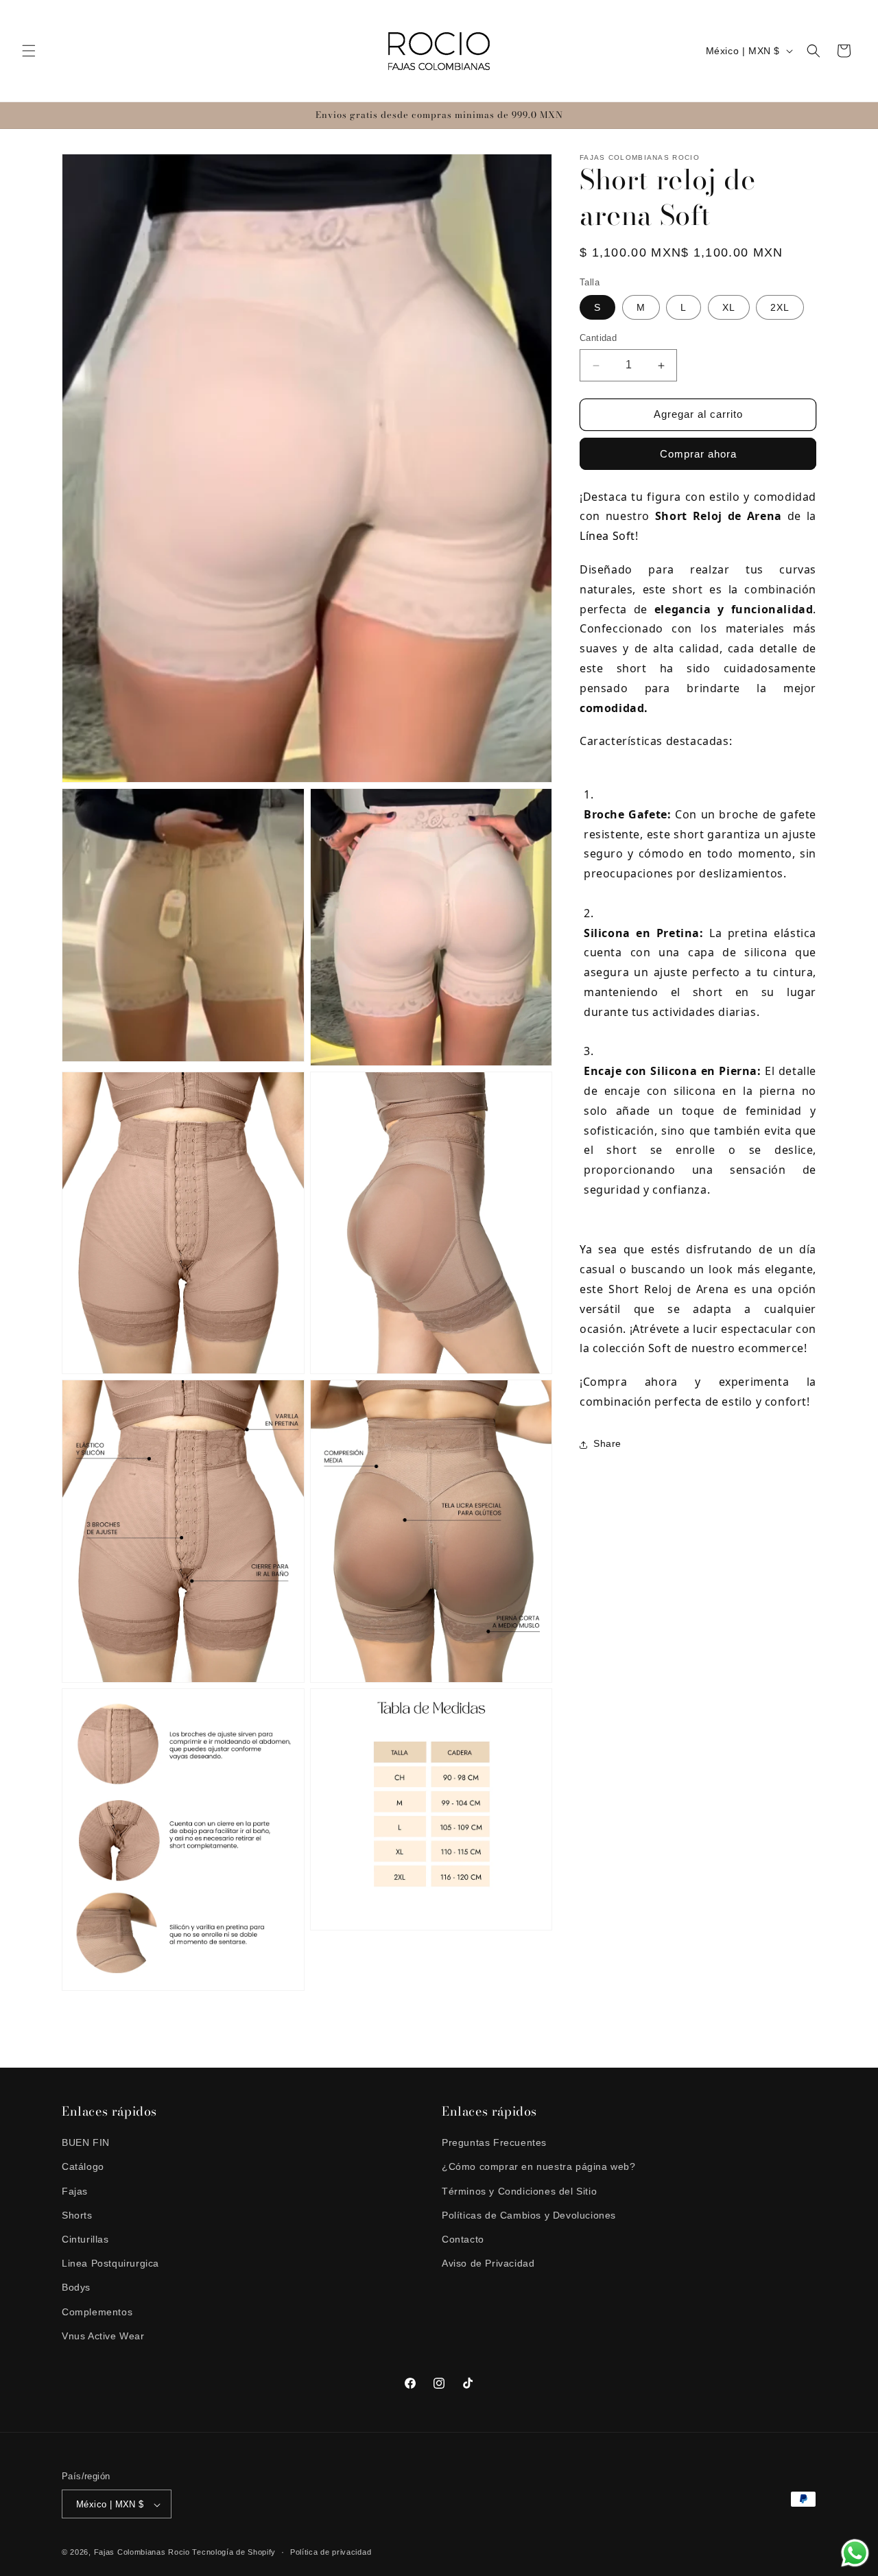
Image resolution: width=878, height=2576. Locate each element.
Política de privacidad (331, 2552)
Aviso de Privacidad (488, 2263)
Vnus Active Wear (103, 2336)
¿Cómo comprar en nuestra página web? (539, 2167)
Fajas (75, 2191)
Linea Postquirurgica (110, 2263)
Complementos (97, 2312)
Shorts (77, 2215)
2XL (780, 308)
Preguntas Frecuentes (494, 2142)
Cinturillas (85, 2239)
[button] (29, 51)
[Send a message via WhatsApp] (855, 2553)
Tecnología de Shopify (234, 2553)
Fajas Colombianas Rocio (142, 2553)
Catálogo (83, 2167)
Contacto (463, 2239)
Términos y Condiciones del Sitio (519, 2191)
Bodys (76, 2288)
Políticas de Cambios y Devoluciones (529, 2215)
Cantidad (598, 339)
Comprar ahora (698, 454)
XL (729, 308)
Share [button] (607, 1444)
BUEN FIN (86, 2142)
